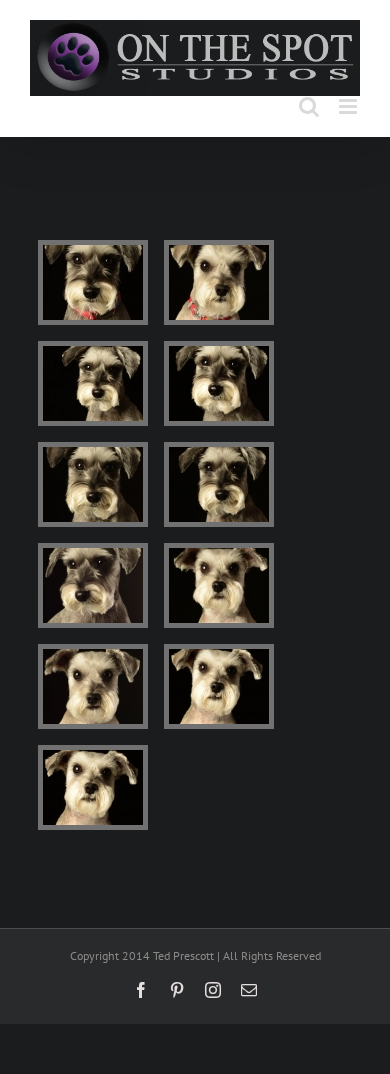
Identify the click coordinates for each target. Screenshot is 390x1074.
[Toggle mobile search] (309, 106)
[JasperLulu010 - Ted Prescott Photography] (219, 686)
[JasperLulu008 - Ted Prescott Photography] (219, 585)
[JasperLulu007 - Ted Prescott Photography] (93, 585)
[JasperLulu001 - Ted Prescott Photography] (93, 282)
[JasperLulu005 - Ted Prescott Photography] (93, 484)
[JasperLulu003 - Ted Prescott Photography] (93, 383)
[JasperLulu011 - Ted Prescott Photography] (93, 787)
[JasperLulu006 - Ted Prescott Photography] (219, 484)
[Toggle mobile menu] (349, 106)
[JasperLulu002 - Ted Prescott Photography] (219, 282)
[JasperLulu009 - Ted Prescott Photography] (93, 686)
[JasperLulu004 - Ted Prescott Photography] (219, 383)
